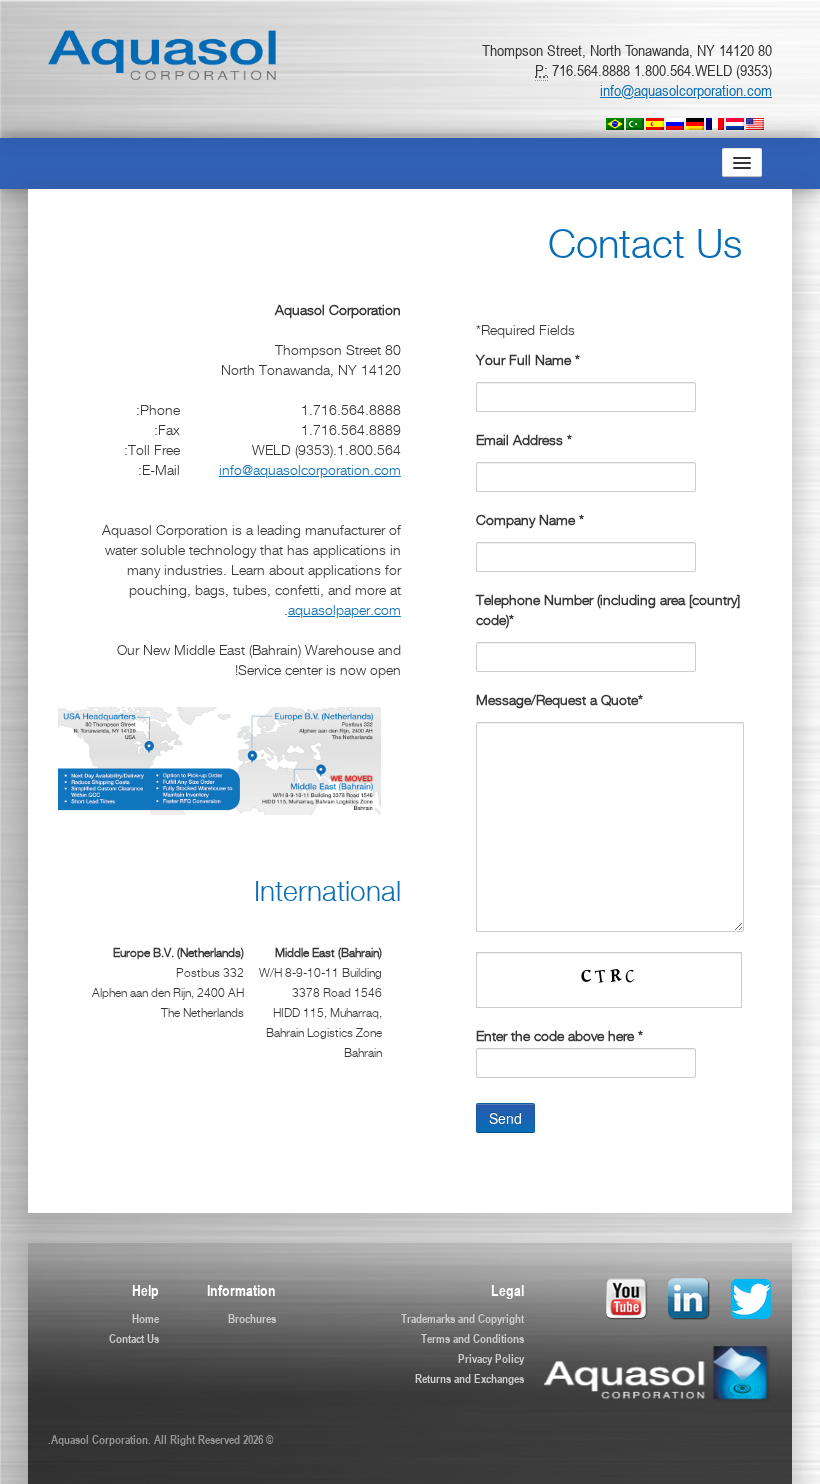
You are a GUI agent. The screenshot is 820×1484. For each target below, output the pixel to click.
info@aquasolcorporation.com (686, 90)
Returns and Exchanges (469, 1378)
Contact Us (134, 1338)
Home (145, 1318)
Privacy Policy (491, 1358)
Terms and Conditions (472, 1338)
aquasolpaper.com (344, 612)
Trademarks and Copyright (462, 1318)
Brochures (252, 1318)
